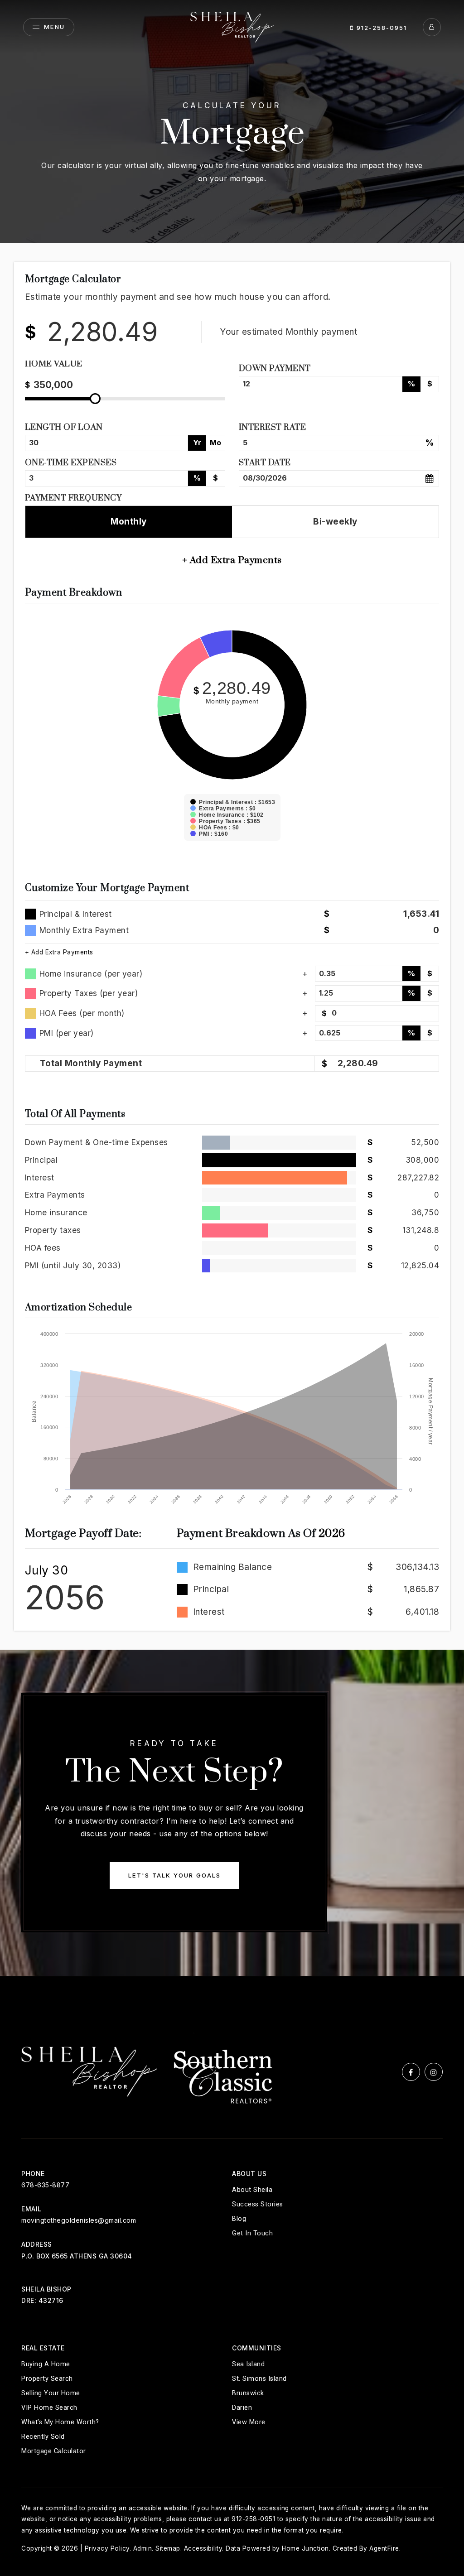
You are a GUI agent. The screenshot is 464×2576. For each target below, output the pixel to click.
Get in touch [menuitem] (252, 2233)
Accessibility (203, 2548)
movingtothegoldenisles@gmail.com (79, 2220)
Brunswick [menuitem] (248, 2393)
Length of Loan (64, 427)
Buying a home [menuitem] (46, 2364)
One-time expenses (71, 463)
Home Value (54, 365)
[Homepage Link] (232, 26)
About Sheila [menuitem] (252, 2190)
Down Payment (275, 368)
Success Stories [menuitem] (258, 2204)
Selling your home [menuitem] (51, 2393)
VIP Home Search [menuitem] (49, 2408)
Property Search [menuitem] (47, 2379)
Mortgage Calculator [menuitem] (54, 2451)
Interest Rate (273, 427)
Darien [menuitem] (242, 2408)
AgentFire (384, 2548)
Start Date (265, 463)
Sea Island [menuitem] (248, 2364)
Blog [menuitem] (239, 2219)
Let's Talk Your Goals (174, 1875)
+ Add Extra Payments (59, 952)
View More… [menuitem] (251, 2422)
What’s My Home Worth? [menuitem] (60, 2422)
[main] (232, 988)
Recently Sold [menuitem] (43, 2437)
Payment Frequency (73, 498)
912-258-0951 (380, 28)
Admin (143, 2548)
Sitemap (168, 2548)
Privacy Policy (107, 2548)
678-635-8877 (45, 2185)
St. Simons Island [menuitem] (259, 2379)
